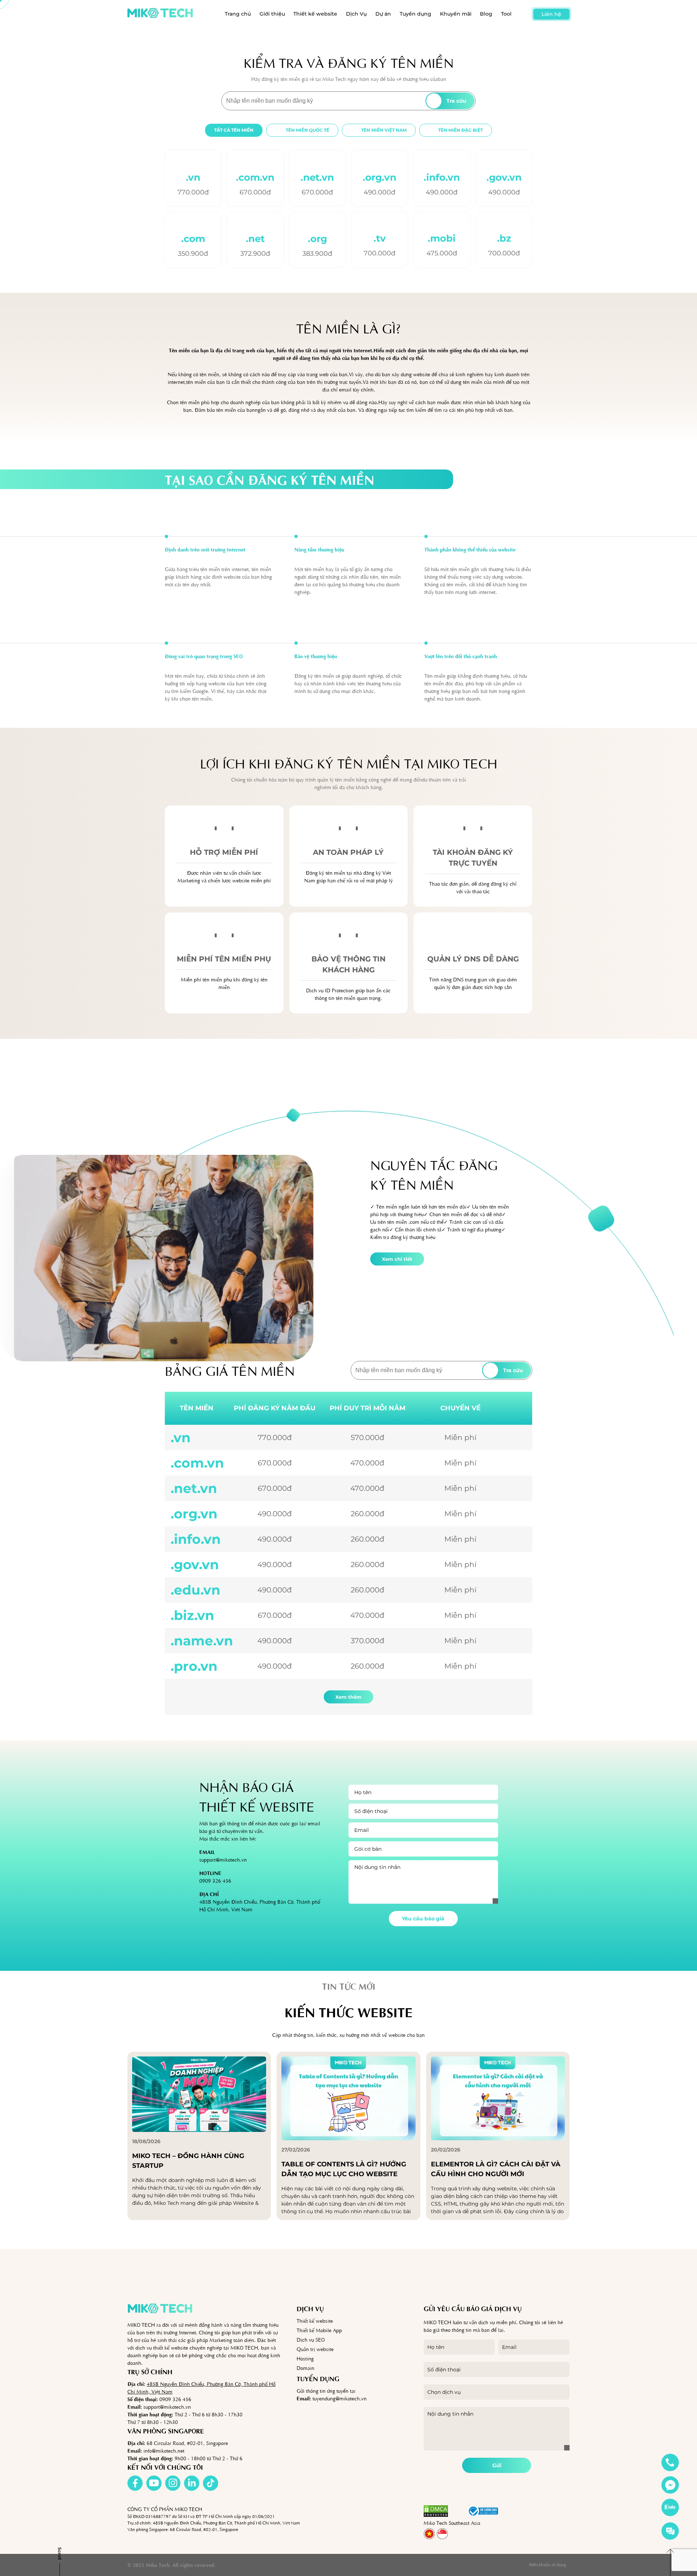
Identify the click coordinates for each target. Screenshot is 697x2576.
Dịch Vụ (356, 14)
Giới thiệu (272, 14)
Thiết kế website (315, 14)
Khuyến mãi (456, 14)
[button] (458, 2511)
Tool (506, 14)
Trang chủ (238, 14)
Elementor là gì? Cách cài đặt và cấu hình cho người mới (496, 2169)
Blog (486, 14)
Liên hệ (551, 14)
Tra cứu (456, 101)
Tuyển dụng (415, 14)
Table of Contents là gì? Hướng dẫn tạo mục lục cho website (344, 2169)
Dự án (383, 14)
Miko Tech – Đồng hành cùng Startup (188, 2161)
